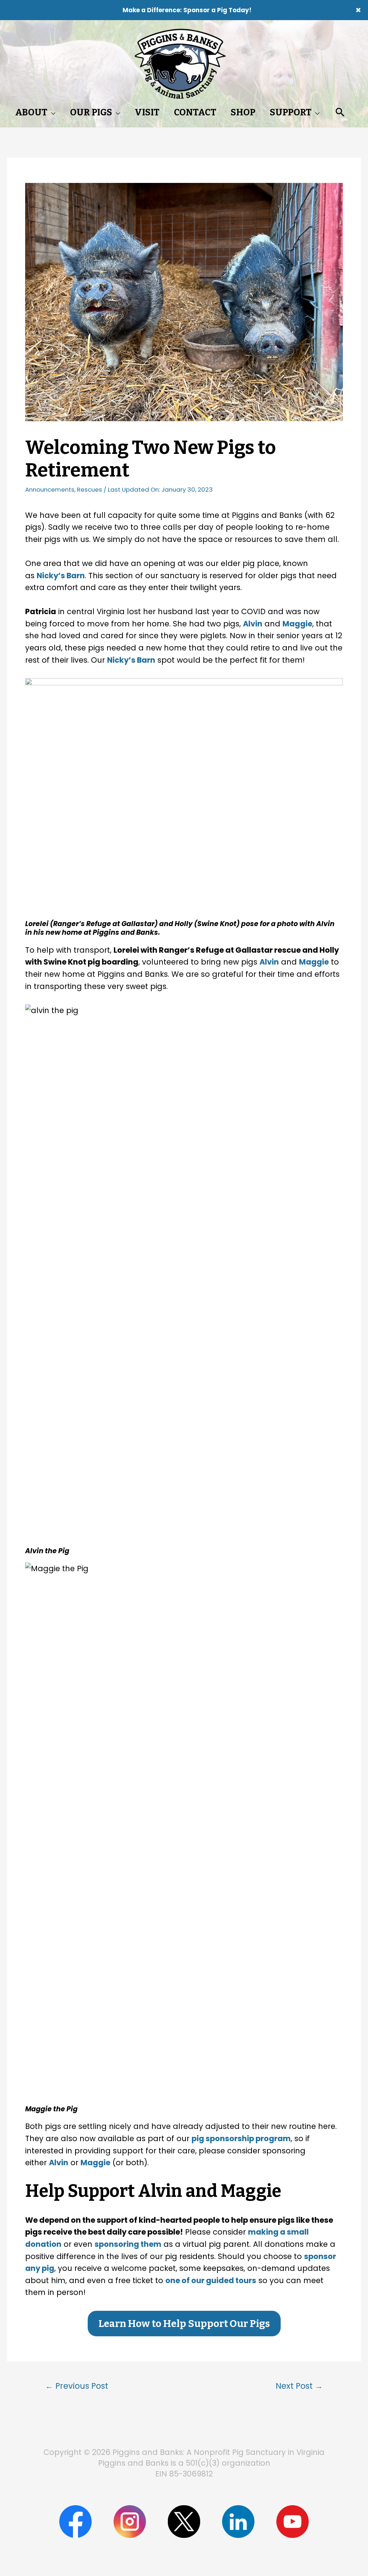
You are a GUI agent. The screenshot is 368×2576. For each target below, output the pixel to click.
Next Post (299, 2386)
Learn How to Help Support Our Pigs (184, 2324)
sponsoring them (128, 2244)
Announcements (50, 489)
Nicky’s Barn (61, 576)
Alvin (253, 624)
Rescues (89, 489)
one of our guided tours (211, 2280)
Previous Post (77, 2386)
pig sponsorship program (241, 2138)
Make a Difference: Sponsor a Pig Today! (187, 10)
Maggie (297, 624)
